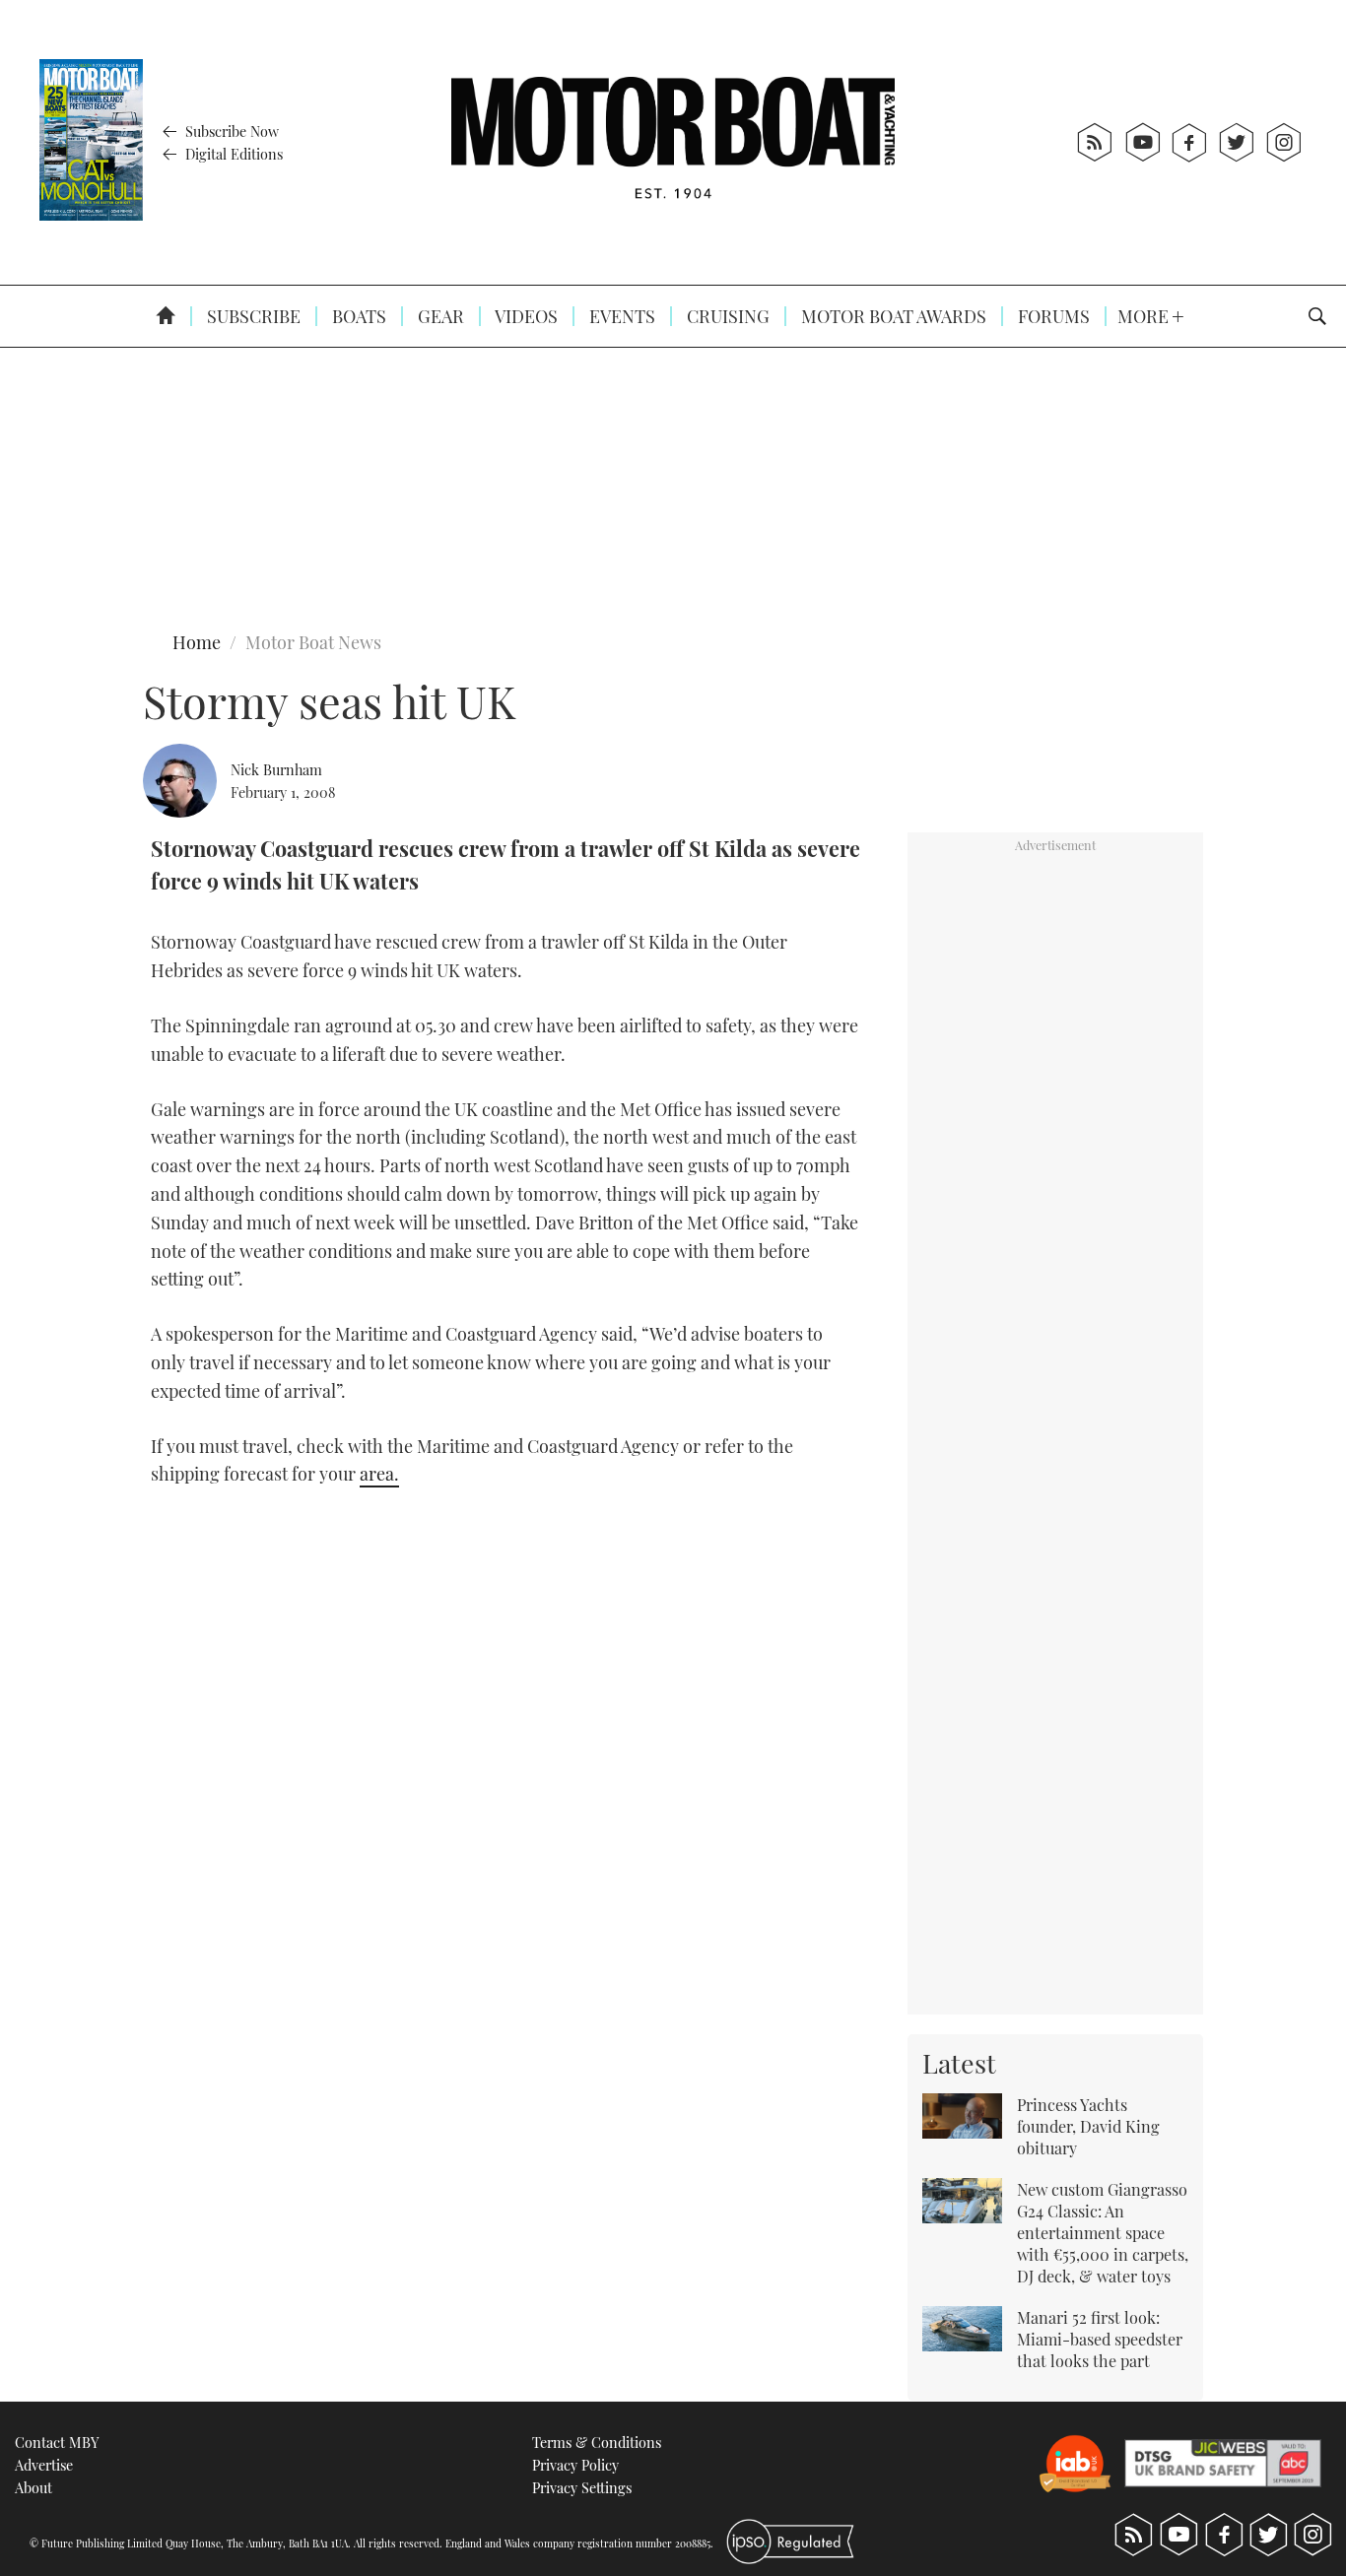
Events (620, 316)
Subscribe (252, 316)
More (1145, 316)
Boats (357, 316)
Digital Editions (232, 154)
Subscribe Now (230, 131)
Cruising (726, 316)
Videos (525, 316)
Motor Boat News (313, 642)
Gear (439, 316)
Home (197, 642)
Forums (1052, 316)
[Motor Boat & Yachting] (673, 142)
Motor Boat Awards (892, 316)
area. (379, 1474)
